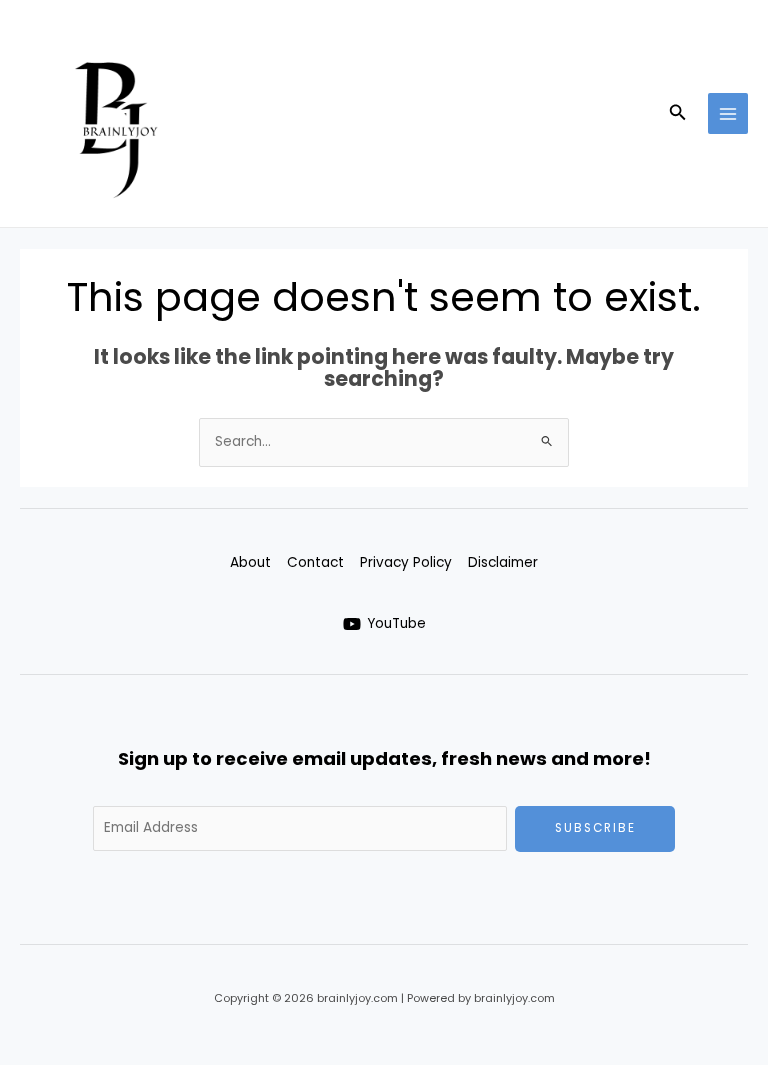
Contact (315, 562)
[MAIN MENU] (728, 113)
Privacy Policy (406, 562)
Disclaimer (503, 562)
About (250, 562)
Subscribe (595, 828)
